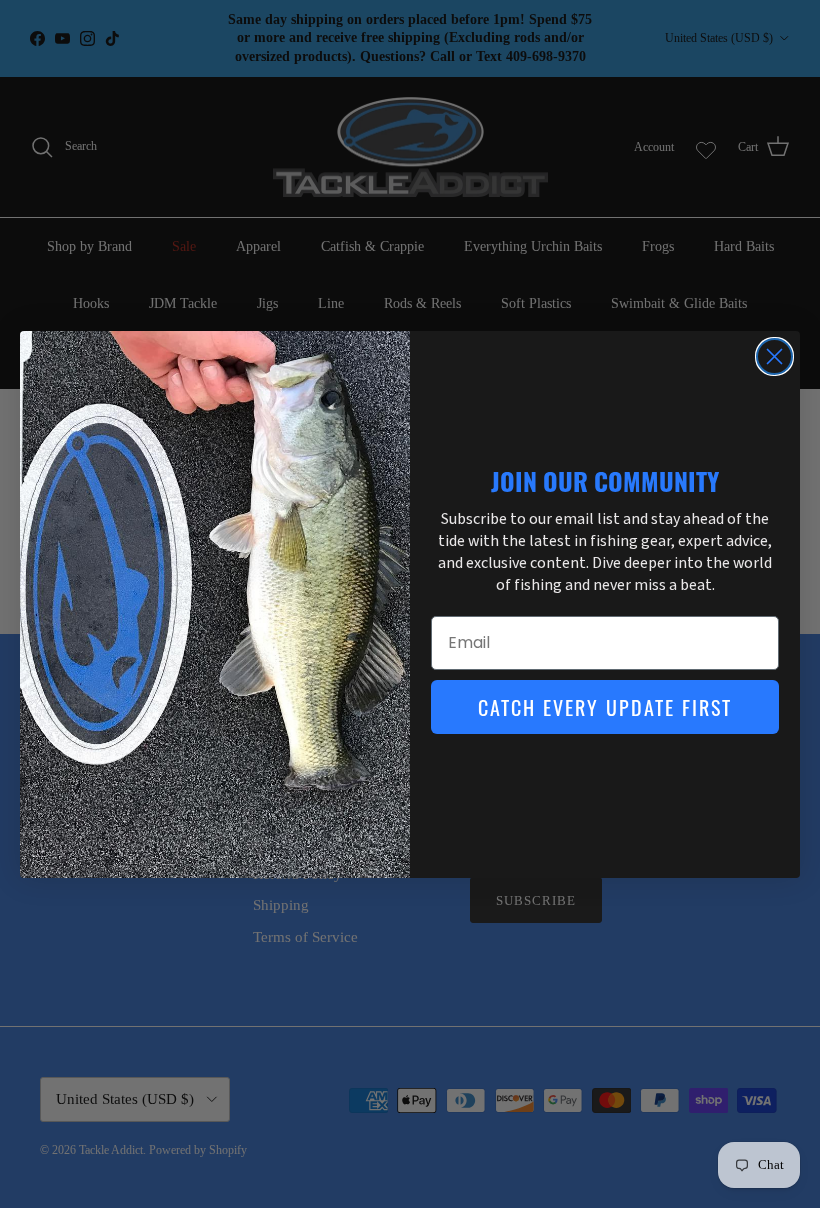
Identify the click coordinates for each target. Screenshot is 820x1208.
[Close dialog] (774, 356)
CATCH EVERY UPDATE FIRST (605, 707)
